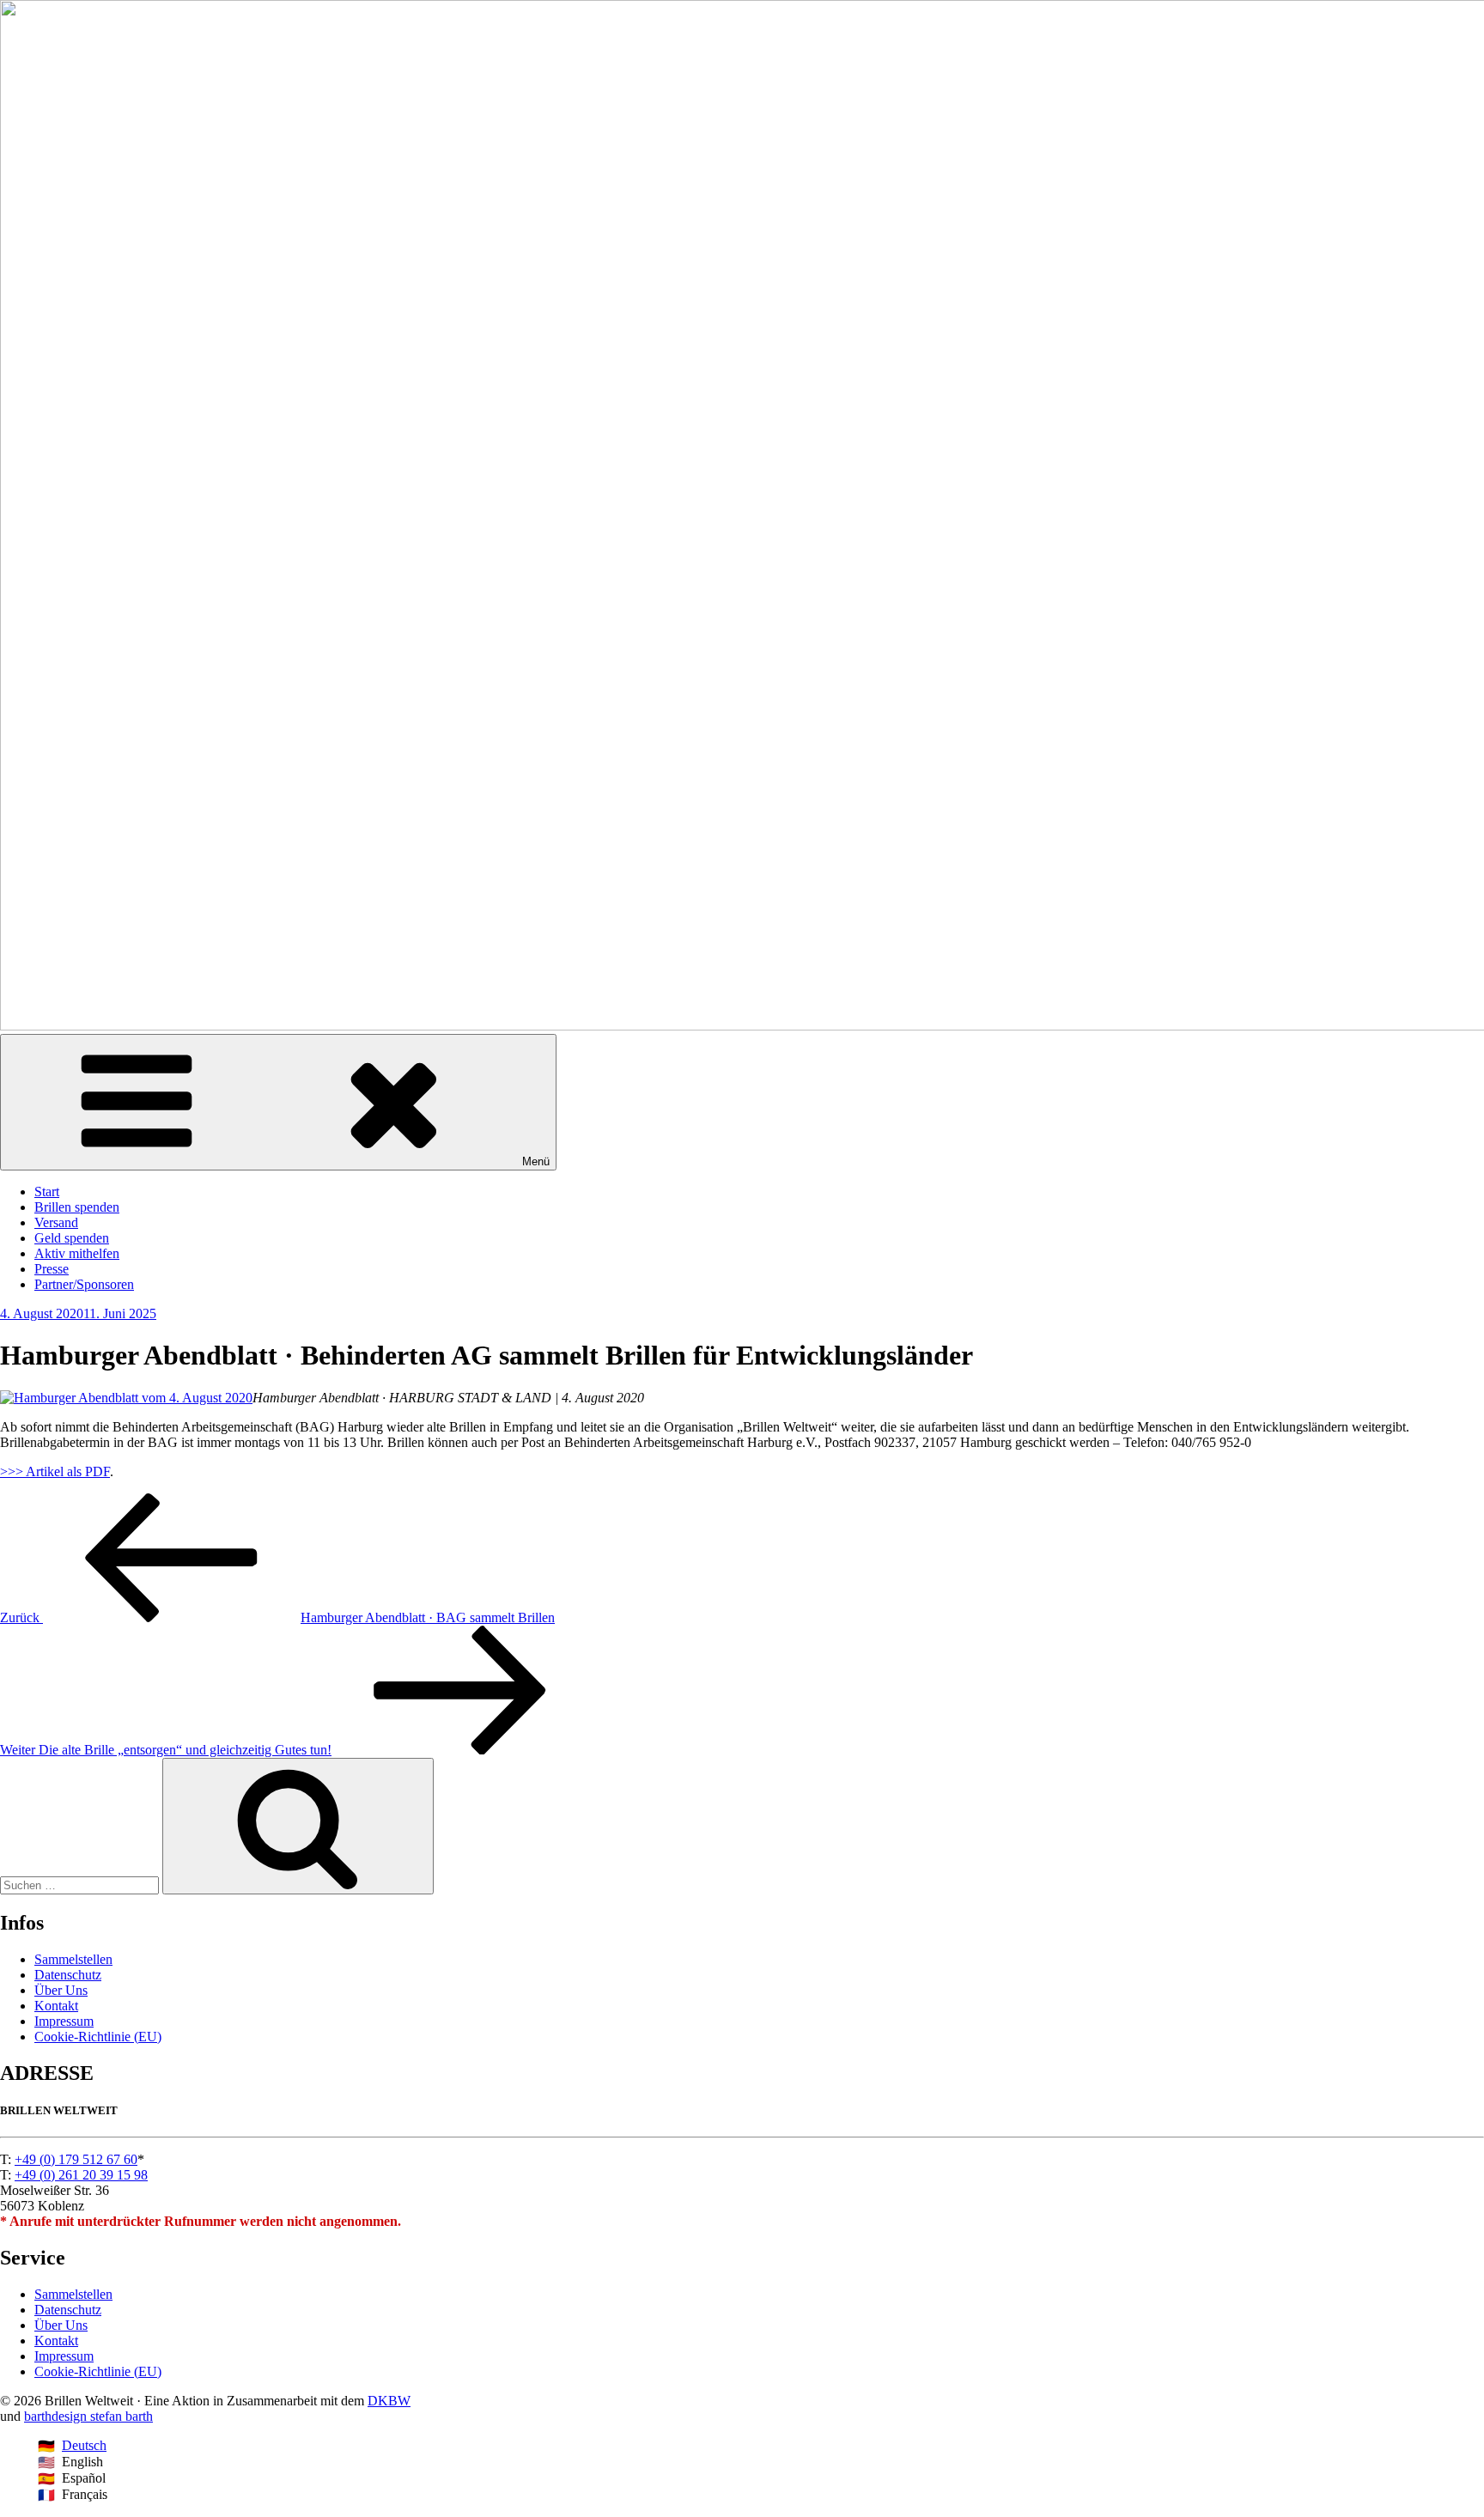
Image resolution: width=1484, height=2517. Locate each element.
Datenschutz (68, 1975)
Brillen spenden (77, 1207)
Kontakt (56, 2006)
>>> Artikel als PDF (55, 1471)
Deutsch (84, 2445)
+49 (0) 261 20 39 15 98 (81, 2175)
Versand (56, 1222)
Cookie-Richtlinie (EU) (98, 2037)
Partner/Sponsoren (84, 1284)
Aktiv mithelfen (77, 1253)
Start (47, 1192)
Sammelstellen (73, 1959)
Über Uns (61, 1990)
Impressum (64, 2021)
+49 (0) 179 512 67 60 (76, 2159)
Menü (536, 1161)
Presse (52, 1269)
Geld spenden (72, 1238)
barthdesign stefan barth (88, 2416)
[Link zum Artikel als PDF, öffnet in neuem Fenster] (126, 1398)
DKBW (389, 2401)
